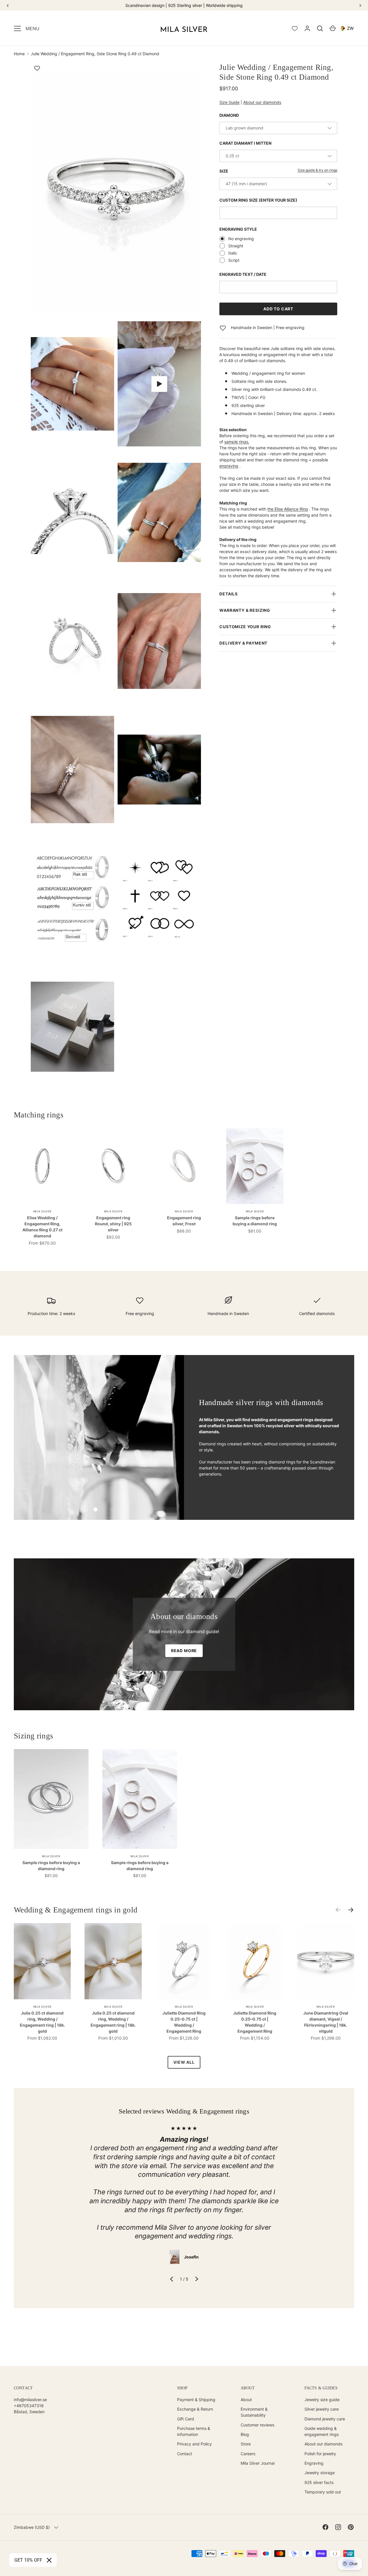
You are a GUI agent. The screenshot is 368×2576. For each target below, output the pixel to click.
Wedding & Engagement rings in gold (76, 1910)
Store (246, 2444)
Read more (184, 1651)
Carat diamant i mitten (245, 143)
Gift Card (186, 2419)
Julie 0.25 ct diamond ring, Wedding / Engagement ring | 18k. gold (42, 2022)
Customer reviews (257, 2425)
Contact (185, 2454)
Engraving (314, 2463)
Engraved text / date (243, 274)
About (246, 2400)
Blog (245, 2434)
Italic (233, 253)
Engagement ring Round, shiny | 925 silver (113, 1224)
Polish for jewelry (320, 2454)
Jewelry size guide (322, 2400)
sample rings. (237, 442)
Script (234, 260)
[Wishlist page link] (295, 28)
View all (184, 2062)
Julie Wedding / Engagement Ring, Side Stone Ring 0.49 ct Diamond (95, 54)
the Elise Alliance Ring (288, 509)
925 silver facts (319, 2482)
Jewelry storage (320, 2473)
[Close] (49, 2560)
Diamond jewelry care (325, 2419)
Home (19, 54)
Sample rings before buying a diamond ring (255, 1221)
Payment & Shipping (196, 2400)
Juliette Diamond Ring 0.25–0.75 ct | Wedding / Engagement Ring (184, 2022)
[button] (320, 28)
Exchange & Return (195, 2409)
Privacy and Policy (194, 2444)
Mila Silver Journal (258, 2463)
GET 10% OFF (28, 2560)
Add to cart (278, 309)
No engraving (241, 239)
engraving (229, 466)
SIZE (224, 171)
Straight (236, 246)
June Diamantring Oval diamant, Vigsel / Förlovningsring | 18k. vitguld (326, 2022)
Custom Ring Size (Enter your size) (258, 200)
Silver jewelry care (322, 2409)
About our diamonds (262, 102)
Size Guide (229, 102)
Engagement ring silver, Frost (184, 1221)
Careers (248, 2454)
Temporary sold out (323, 2492)
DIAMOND (229, 115)
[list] (118, 578)
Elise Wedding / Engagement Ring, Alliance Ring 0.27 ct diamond (42, 1227)
